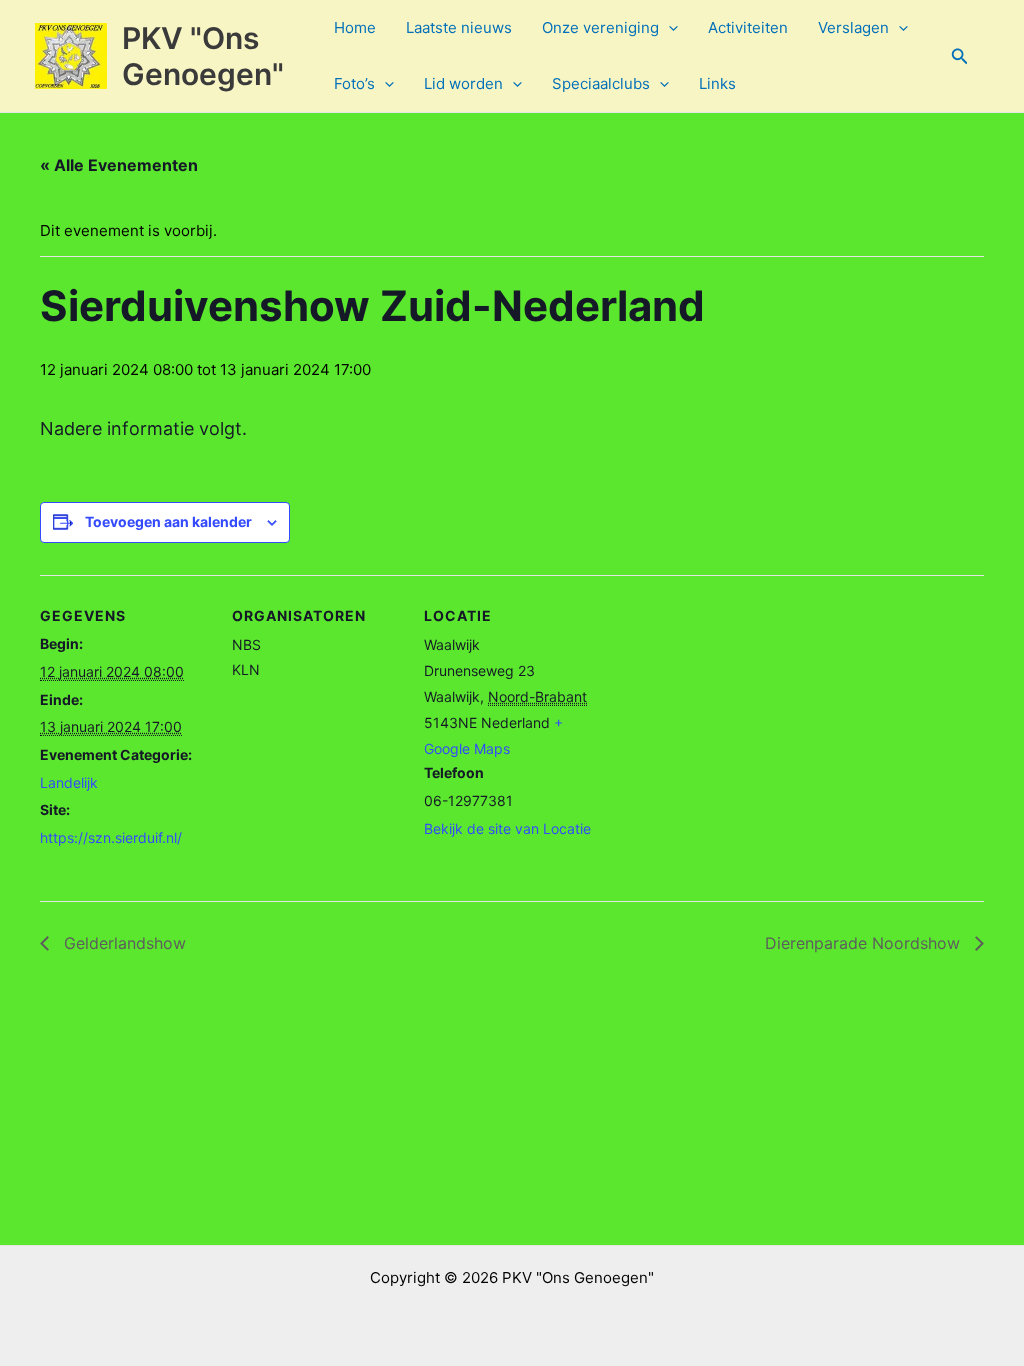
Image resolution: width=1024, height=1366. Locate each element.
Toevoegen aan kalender (168, 521)
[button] (668, 28)
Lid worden (463, 83)
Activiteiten (748, 27)
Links (717, 83)
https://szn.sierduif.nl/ (111, 837)
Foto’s (354, 83)
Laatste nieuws (459, 27)
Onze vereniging (600, 27)
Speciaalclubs (601, 83)
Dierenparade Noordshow (865, 943)
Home (355, 27)
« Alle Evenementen (119, 165)
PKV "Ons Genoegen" (203, 56)
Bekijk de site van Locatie (507, 828)
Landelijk (69, 782)
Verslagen (853, 27)
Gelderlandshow (122, 943)
